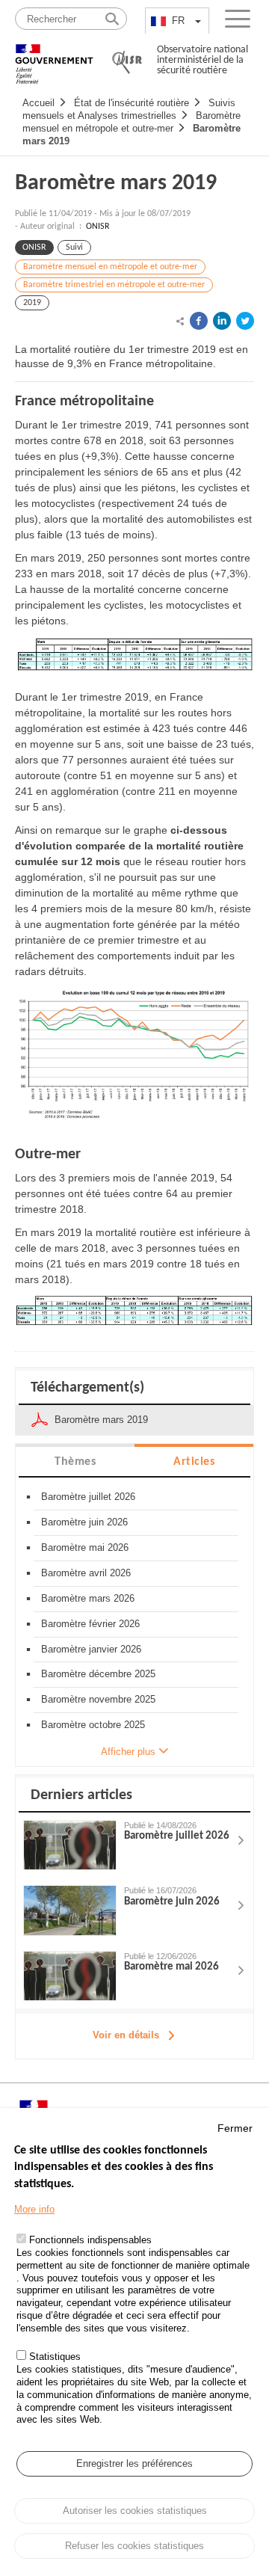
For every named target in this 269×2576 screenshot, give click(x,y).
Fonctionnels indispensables (90, 2240)
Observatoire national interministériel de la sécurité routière (202, 60)
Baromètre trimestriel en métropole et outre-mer (114, 285)
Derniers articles (81, 1795)
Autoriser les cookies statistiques (135, 2511)
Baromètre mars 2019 (116, 184)
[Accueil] (54, 57)
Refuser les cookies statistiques (134, 2546)
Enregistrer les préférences (134, 2463)
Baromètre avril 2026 (86, 1573)
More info (34, 2209)
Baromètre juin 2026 (84, 1522)
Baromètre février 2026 (90, 1624)
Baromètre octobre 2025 (93, 1725)
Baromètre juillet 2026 (88, 1497)
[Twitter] (245, 321)
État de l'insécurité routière (132, 103)
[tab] (75, 1461)
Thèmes (75, 1462)
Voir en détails (126, 2035)
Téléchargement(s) (87, 1388)
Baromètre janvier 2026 (91, 1649)
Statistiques (55, 2357)
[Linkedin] (222, 321)
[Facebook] (199, 321)
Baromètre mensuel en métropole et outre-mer (110, 267)
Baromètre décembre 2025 (98, 1674)
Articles (194, 1462)
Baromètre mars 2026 (88, 1598)
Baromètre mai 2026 (85, 1547)
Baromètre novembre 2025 (98, 1699)
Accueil (38, 103)
